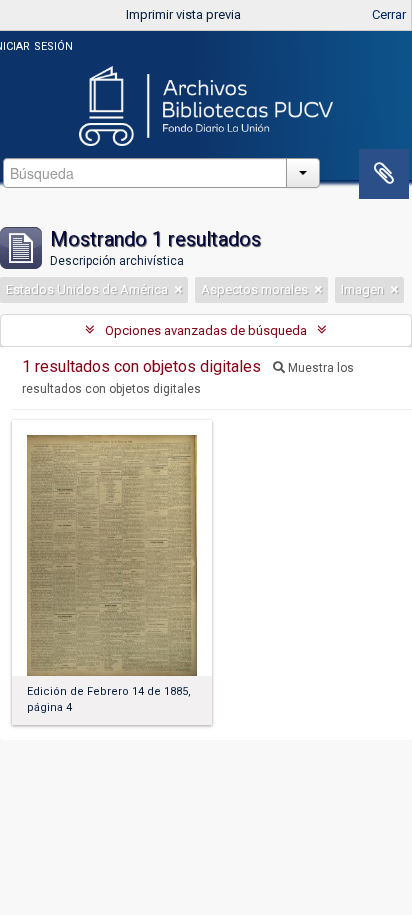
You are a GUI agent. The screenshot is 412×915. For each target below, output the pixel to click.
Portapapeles (384, 174)
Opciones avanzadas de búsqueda (206, 330)
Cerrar (389, 14)
